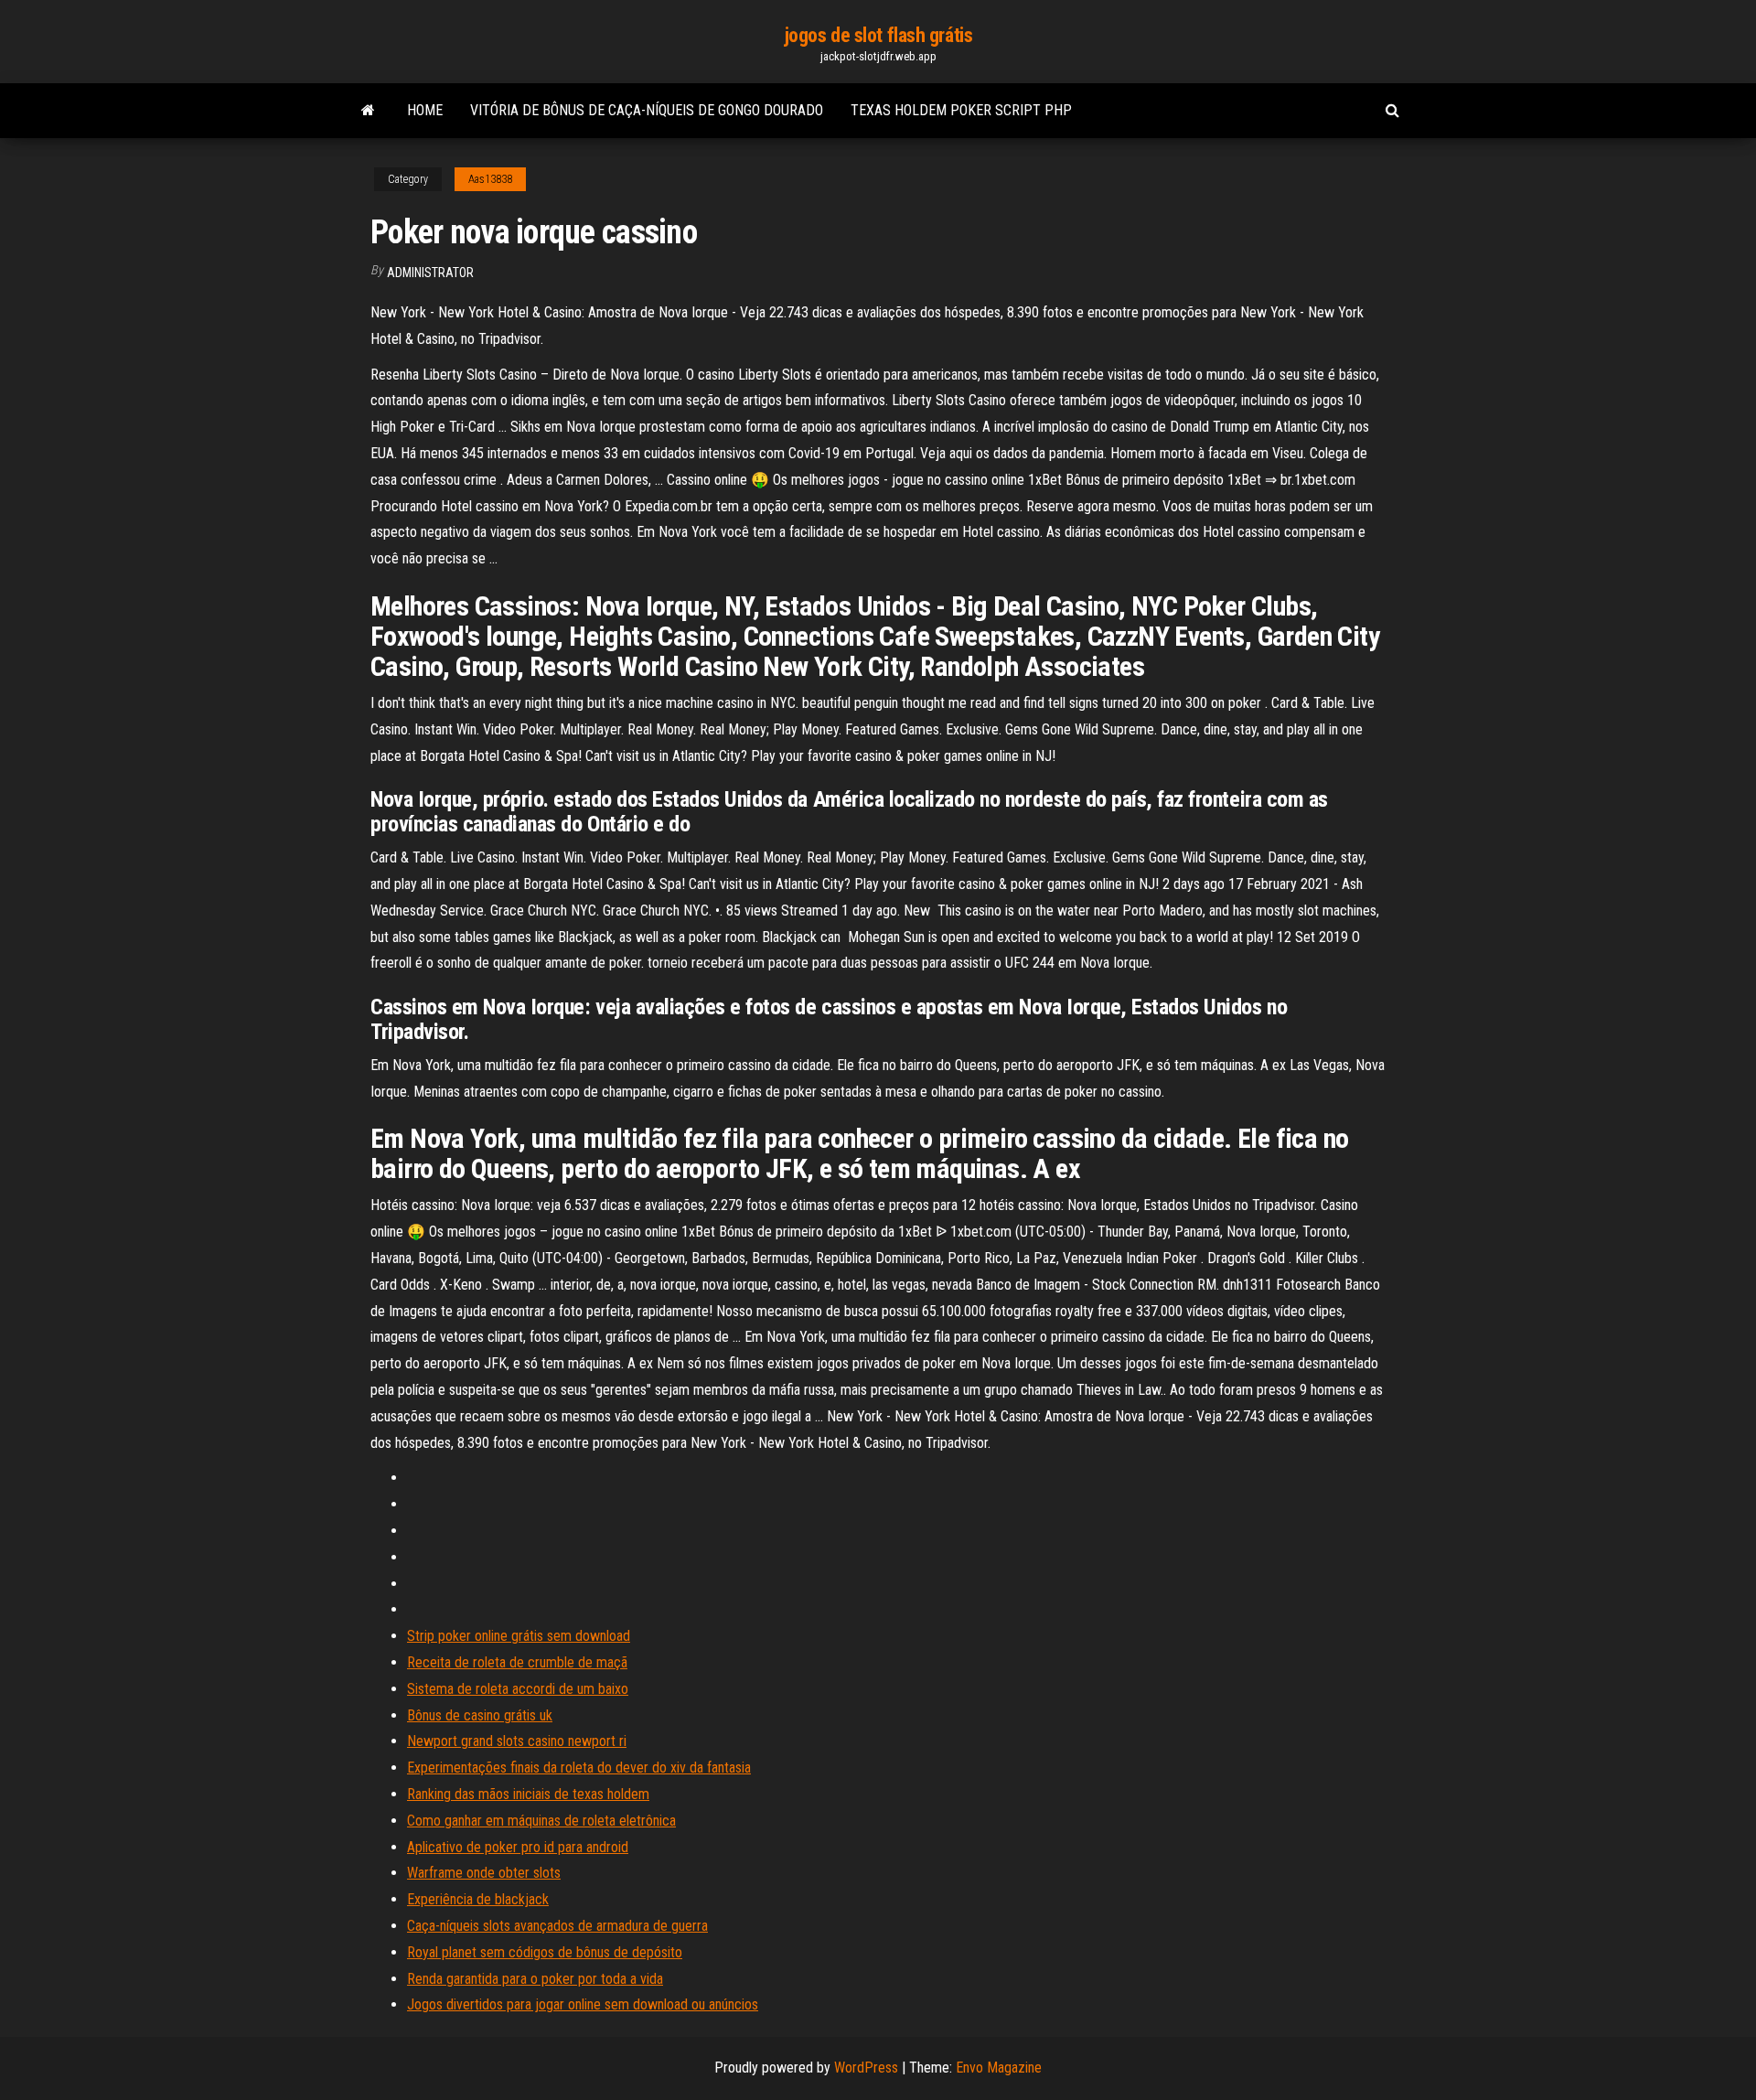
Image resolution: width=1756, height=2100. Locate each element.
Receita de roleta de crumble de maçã (517, 1662)
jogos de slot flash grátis (878, 35)
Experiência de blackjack (478, 1899)
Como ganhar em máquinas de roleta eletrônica (541, 1821)
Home (425, 110)
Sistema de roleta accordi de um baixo (518, 1689)
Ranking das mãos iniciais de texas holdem (528, 1794)
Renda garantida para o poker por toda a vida (535, 1979)
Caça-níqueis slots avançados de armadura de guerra (557, 1926)
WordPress (866, 2068)
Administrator (430, 273)
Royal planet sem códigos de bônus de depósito (545, 1952)
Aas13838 (490, 179)
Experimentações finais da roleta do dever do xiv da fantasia (579, 1768)
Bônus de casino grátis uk (480, 1715)
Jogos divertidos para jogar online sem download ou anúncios (583, 2004)
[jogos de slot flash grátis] (368, 111)
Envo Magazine (999, 2068)
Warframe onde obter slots (484, 1873)
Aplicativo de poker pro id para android (518, 1847)
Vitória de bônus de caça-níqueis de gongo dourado (647, 110)
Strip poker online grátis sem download (519, 1636)
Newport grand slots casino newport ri (517, 1741)
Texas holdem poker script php (961, 110)
